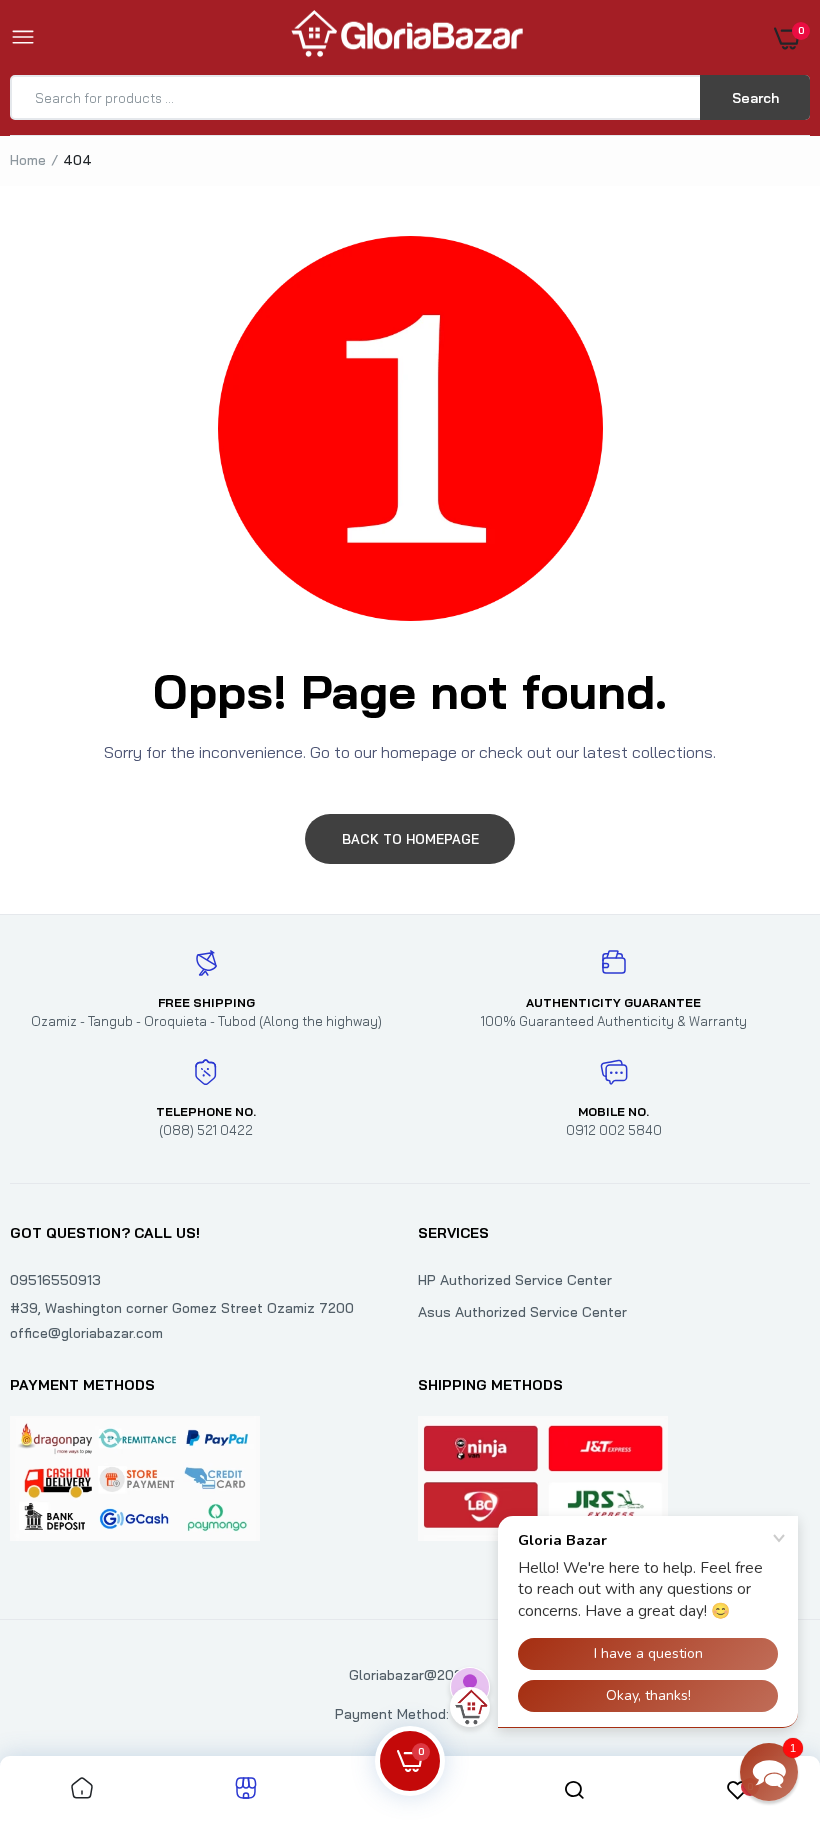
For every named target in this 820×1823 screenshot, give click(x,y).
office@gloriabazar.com (86, 1333)
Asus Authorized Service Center (522, 1312)
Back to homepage (410, 839)
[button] (769, 1772)
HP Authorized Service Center (515, 1280)
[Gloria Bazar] (405, 37)
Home (28, 160)
